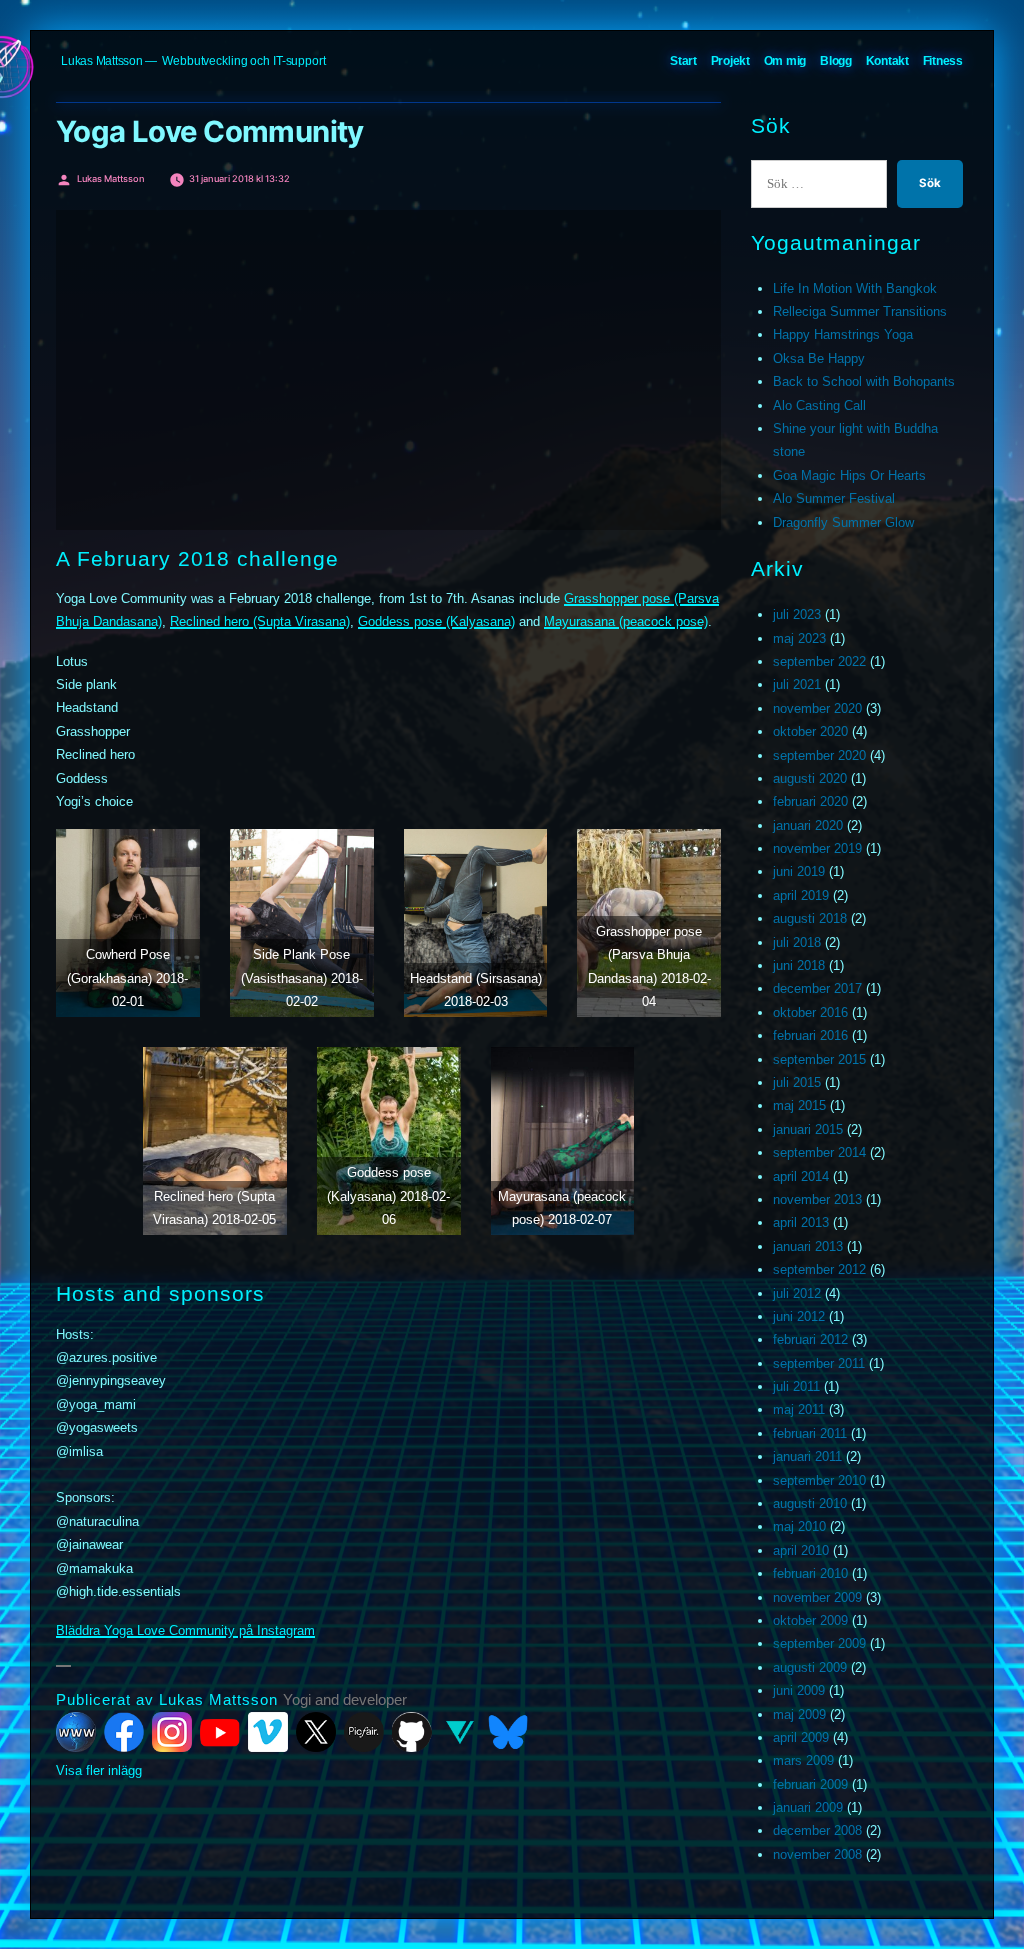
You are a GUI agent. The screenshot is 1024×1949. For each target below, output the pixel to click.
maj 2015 (799, 1105)
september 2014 (819, 1152)
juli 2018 (797, 942)
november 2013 (817, 1199)
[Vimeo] (268, 1732)
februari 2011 (810, 1433)
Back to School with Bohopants (864, 381)
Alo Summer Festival (834, 498)
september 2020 (819, 755)
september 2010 (819, 1480)
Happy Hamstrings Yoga (843, 334)
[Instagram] (172, 1732)
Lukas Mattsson (102, 61)
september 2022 (819, 661)
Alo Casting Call (819, 405)
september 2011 (819, 1363)
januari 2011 (807, 1456)
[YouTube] (220, 1732)
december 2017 (817, 988)
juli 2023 (797, 614)
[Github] (412, 1732)
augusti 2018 (810, 918)
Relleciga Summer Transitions (860, 311)
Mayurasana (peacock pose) (626, 621)
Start (683, 61)
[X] (316, 1732)
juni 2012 (799, 1316)
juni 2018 (799, 965)
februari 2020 (810, 801)
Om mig (785, 61)
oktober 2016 (810, 1012)
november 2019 (817, 848)
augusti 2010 (810, 1503)
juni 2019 (799, 871)
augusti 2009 (810, 1667)
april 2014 (801, 1176)
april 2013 (801, 1222)
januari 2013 (808, 1246)
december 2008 (817, 1830)
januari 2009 (808, 1807)
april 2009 (801, 1737)
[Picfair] (364, 1732)
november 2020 (817, 708)
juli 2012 (797, 1293)
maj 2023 (799, 638)
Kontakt (887, 61)
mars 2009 (803, 1760)
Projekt (730, 61)
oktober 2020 (810, 731)
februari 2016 (810, 1035)
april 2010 (801, 1550)
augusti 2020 (810, 778)
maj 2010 (799, 1526)
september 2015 (819, 1059)
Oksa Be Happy (819, 358)
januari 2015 (808, 1129)
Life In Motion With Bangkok (855, 288)
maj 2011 (799, 1409)
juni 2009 (799, 1690)
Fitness (943, 61)
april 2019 (801, 895)
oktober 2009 (810, 1620)
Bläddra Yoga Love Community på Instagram (185, 1630)
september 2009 (819, 1643)
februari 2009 (810, 1784)
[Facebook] (124, 1732)
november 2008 (817, 1854)
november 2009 (817, 1597)
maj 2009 (799, 1714)
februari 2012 (810, 1339)
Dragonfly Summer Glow (843, 522)
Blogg (836, 61)
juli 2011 (796, 1386)
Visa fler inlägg (99, 1770)
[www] (76, 1732)
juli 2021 (797, 684)
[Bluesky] (508, 1732)
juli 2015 (797, 1082)
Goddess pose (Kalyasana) (436, 621)
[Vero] (460, 1732)
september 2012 (819, 1269)
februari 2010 (810, 1573)
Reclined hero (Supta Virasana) (260, 621)
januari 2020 (808, 825)
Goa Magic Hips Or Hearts (849, 475)
